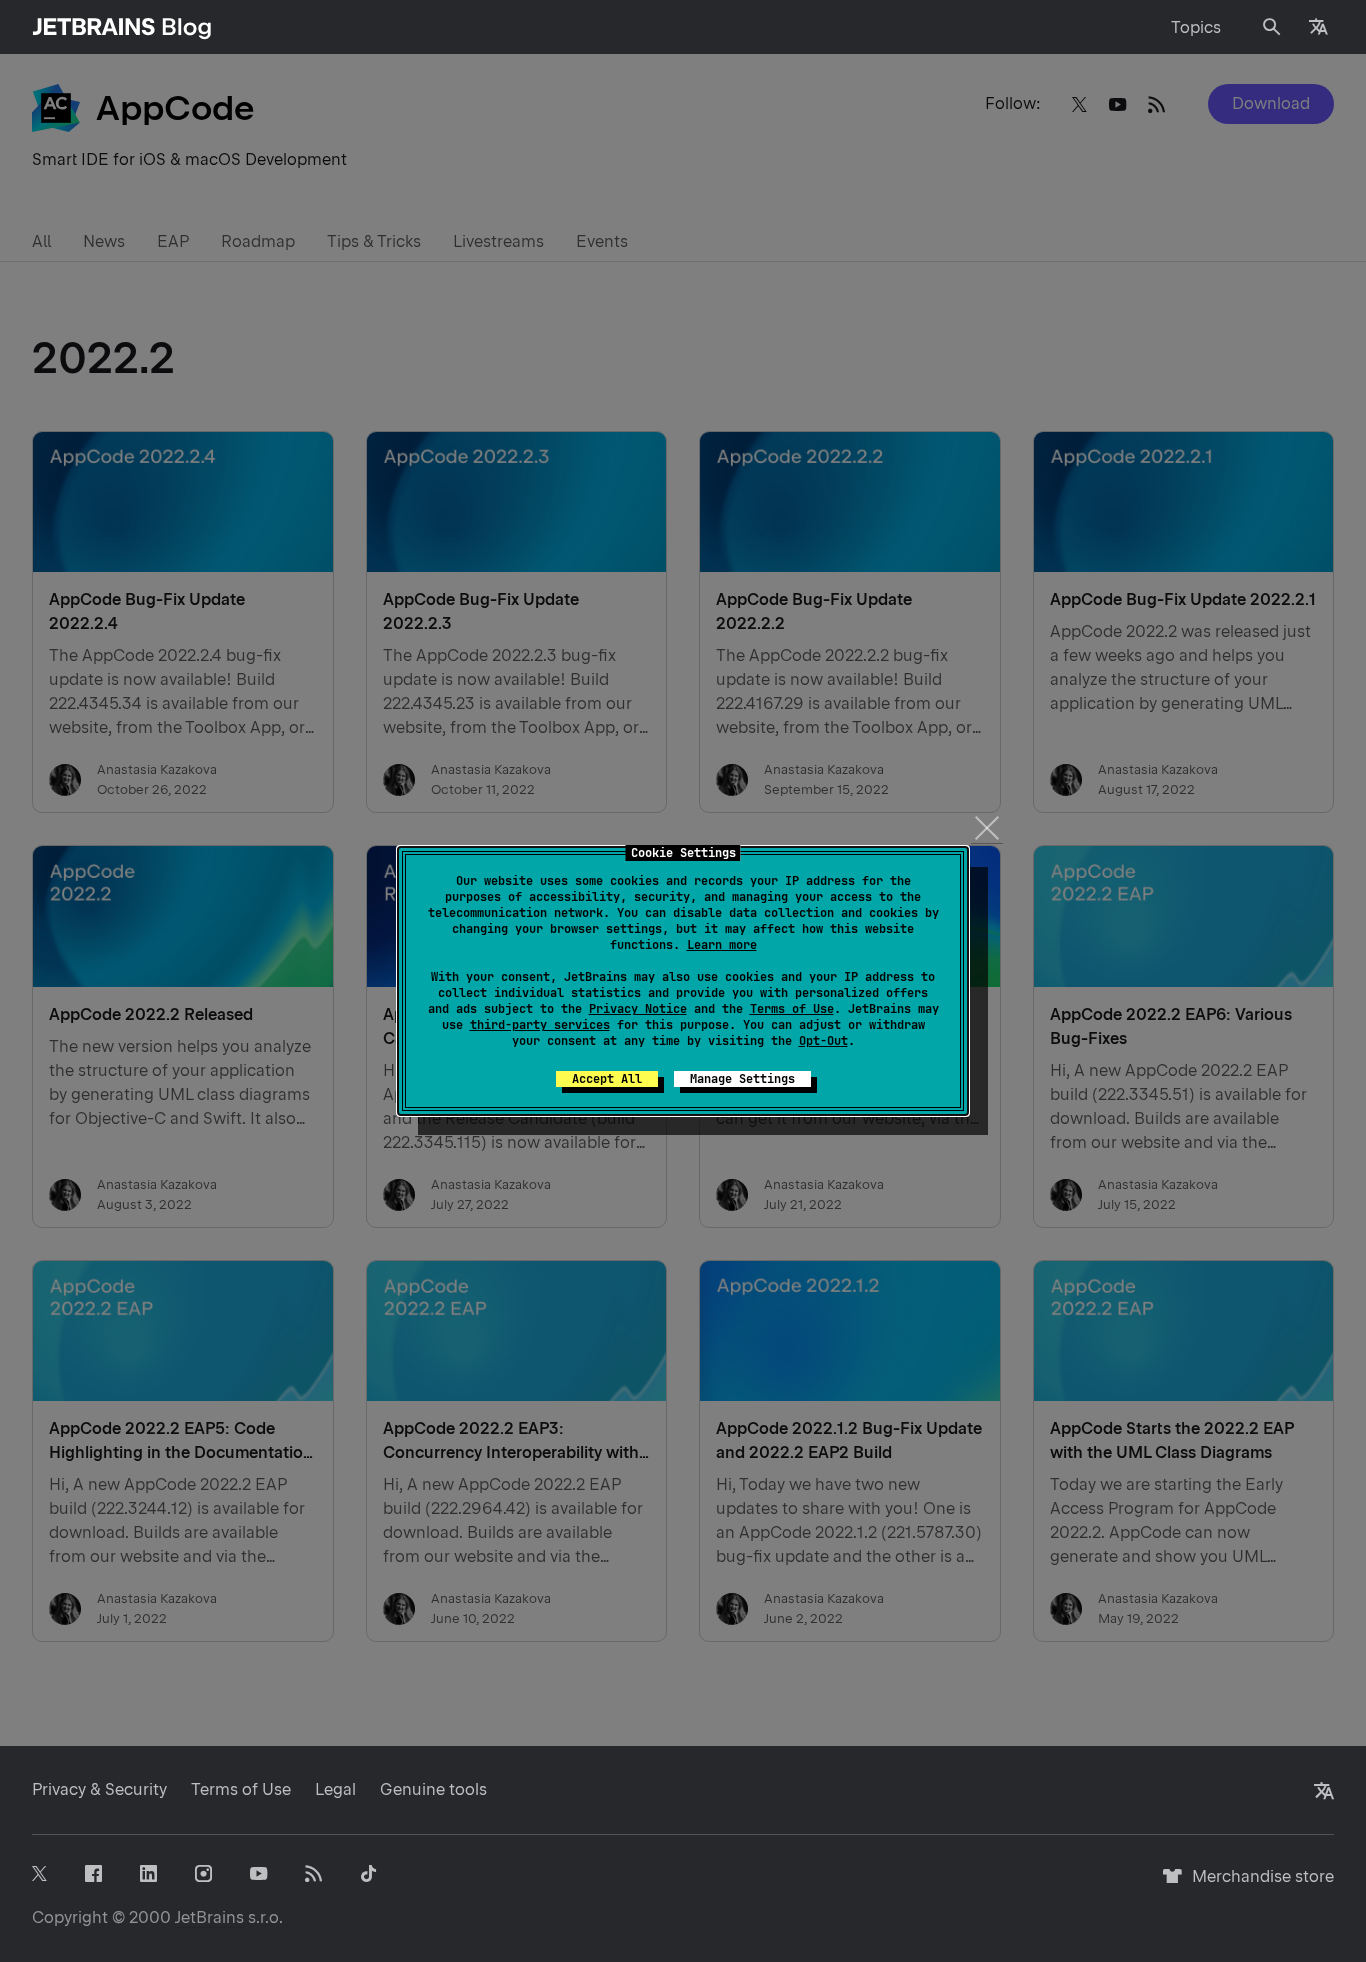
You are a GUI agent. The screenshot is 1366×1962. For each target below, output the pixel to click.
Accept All (607, 1079)
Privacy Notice (638, 1009)
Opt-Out (823, 1041)
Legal (335, 1789)
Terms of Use (792, 1009)
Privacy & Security (99, 1789)
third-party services (540, 1025)
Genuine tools (433, 1789)
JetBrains (209, 1917)
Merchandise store (1257, 1885)
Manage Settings (742, 1079)
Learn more (722, 945)
